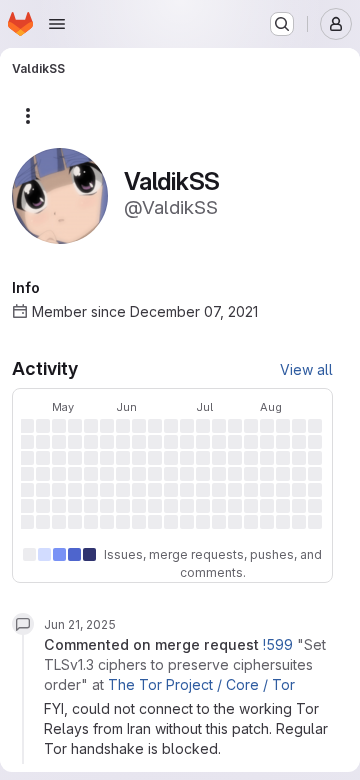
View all (306, 369)
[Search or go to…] (282, 24)
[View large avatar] (60, 194)
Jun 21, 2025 (80, 624)
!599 (278, 644)
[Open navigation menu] (57, 24)
